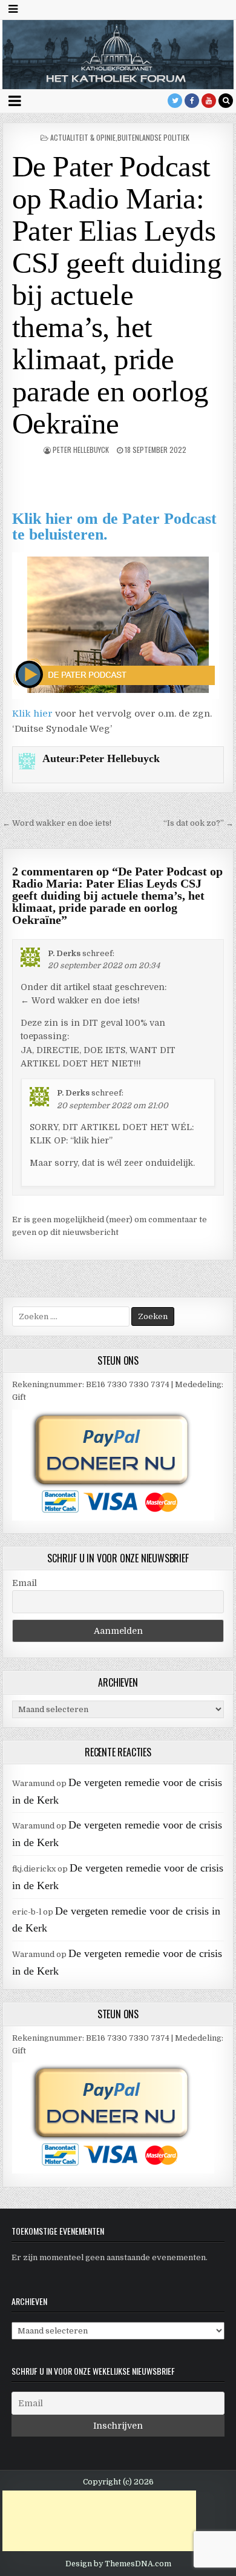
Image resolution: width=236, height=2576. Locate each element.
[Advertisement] (99, 2521)
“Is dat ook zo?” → (198, 823)
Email (25, 1583)
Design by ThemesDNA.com (118, 2564)
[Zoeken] (226, 101)
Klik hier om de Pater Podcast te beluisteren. (114, 527)
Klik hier (32, 714)
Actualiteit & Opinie (83, 137)
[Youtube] (209, 101)
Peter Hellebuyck (81, 450)
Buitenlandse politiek (153, 137)
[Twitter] (175, 101)
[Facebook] (192, 101)
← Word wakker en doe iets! (57, 823)
